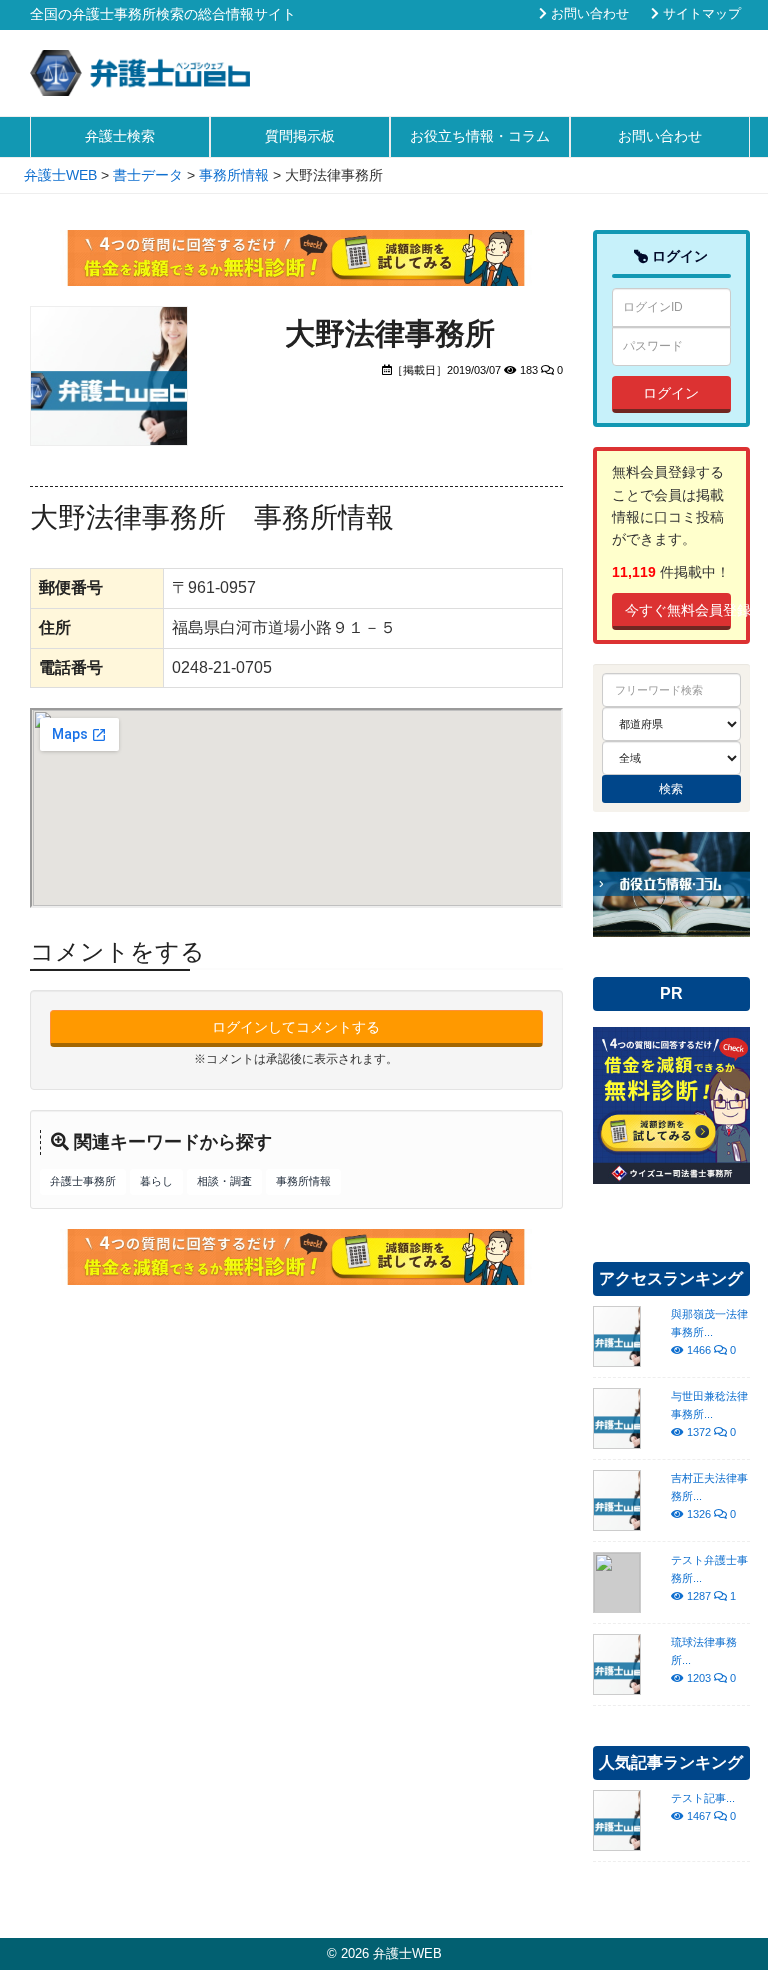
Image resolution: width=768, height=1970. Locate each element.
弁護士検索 (120, 136)
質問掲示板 (300, 136)
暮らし (156, 1181)
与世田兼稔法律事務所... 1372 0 (709, 1414)
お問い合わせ (588, 14)
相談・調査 (224, 1181)
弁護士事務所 (83, 1181)
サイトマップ (700, 14)
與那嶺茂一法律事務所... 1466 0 (709, 1332)
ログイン (671, 393)
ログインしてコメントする (296, 1027)
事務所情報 (303, 1181)
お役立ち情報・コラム (480, 136)
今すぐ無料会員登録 (678, 610)
